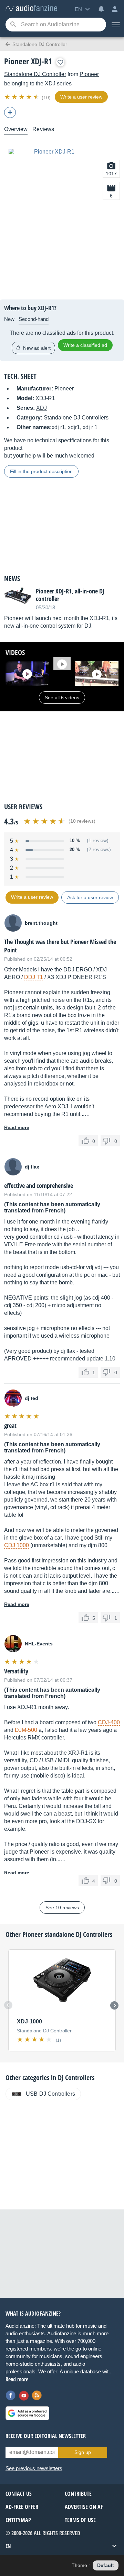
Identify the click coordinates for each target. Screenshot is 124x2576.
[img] (22, 97)
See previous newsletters (34, 2468)
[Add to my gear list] (60, 62)
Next (114, 2005)
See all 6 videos (62, 698)
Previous (8, 2005)
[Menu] (115, 25)
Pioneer (89, 74)
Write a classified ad (85, 345)
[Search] (13, 25)
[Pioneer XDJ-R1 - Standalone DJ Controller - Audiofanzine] (31, 8)
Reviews (43, 129)
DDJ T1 (34, 977)
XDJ (50, 84)
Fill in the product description (41, 471)
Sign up (83, 2452)
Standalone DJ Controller (35, 74)
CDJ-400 (109, 1722)
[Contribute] (10, 112)
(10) (46, 98)
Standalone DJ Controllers (76, 418)
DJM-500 (26, 1730)
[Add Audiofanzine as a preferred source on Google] (27, 2413)
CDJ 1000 (17, 1545)
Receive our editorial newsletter (46, 2436)
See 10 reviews (62, 1908)
